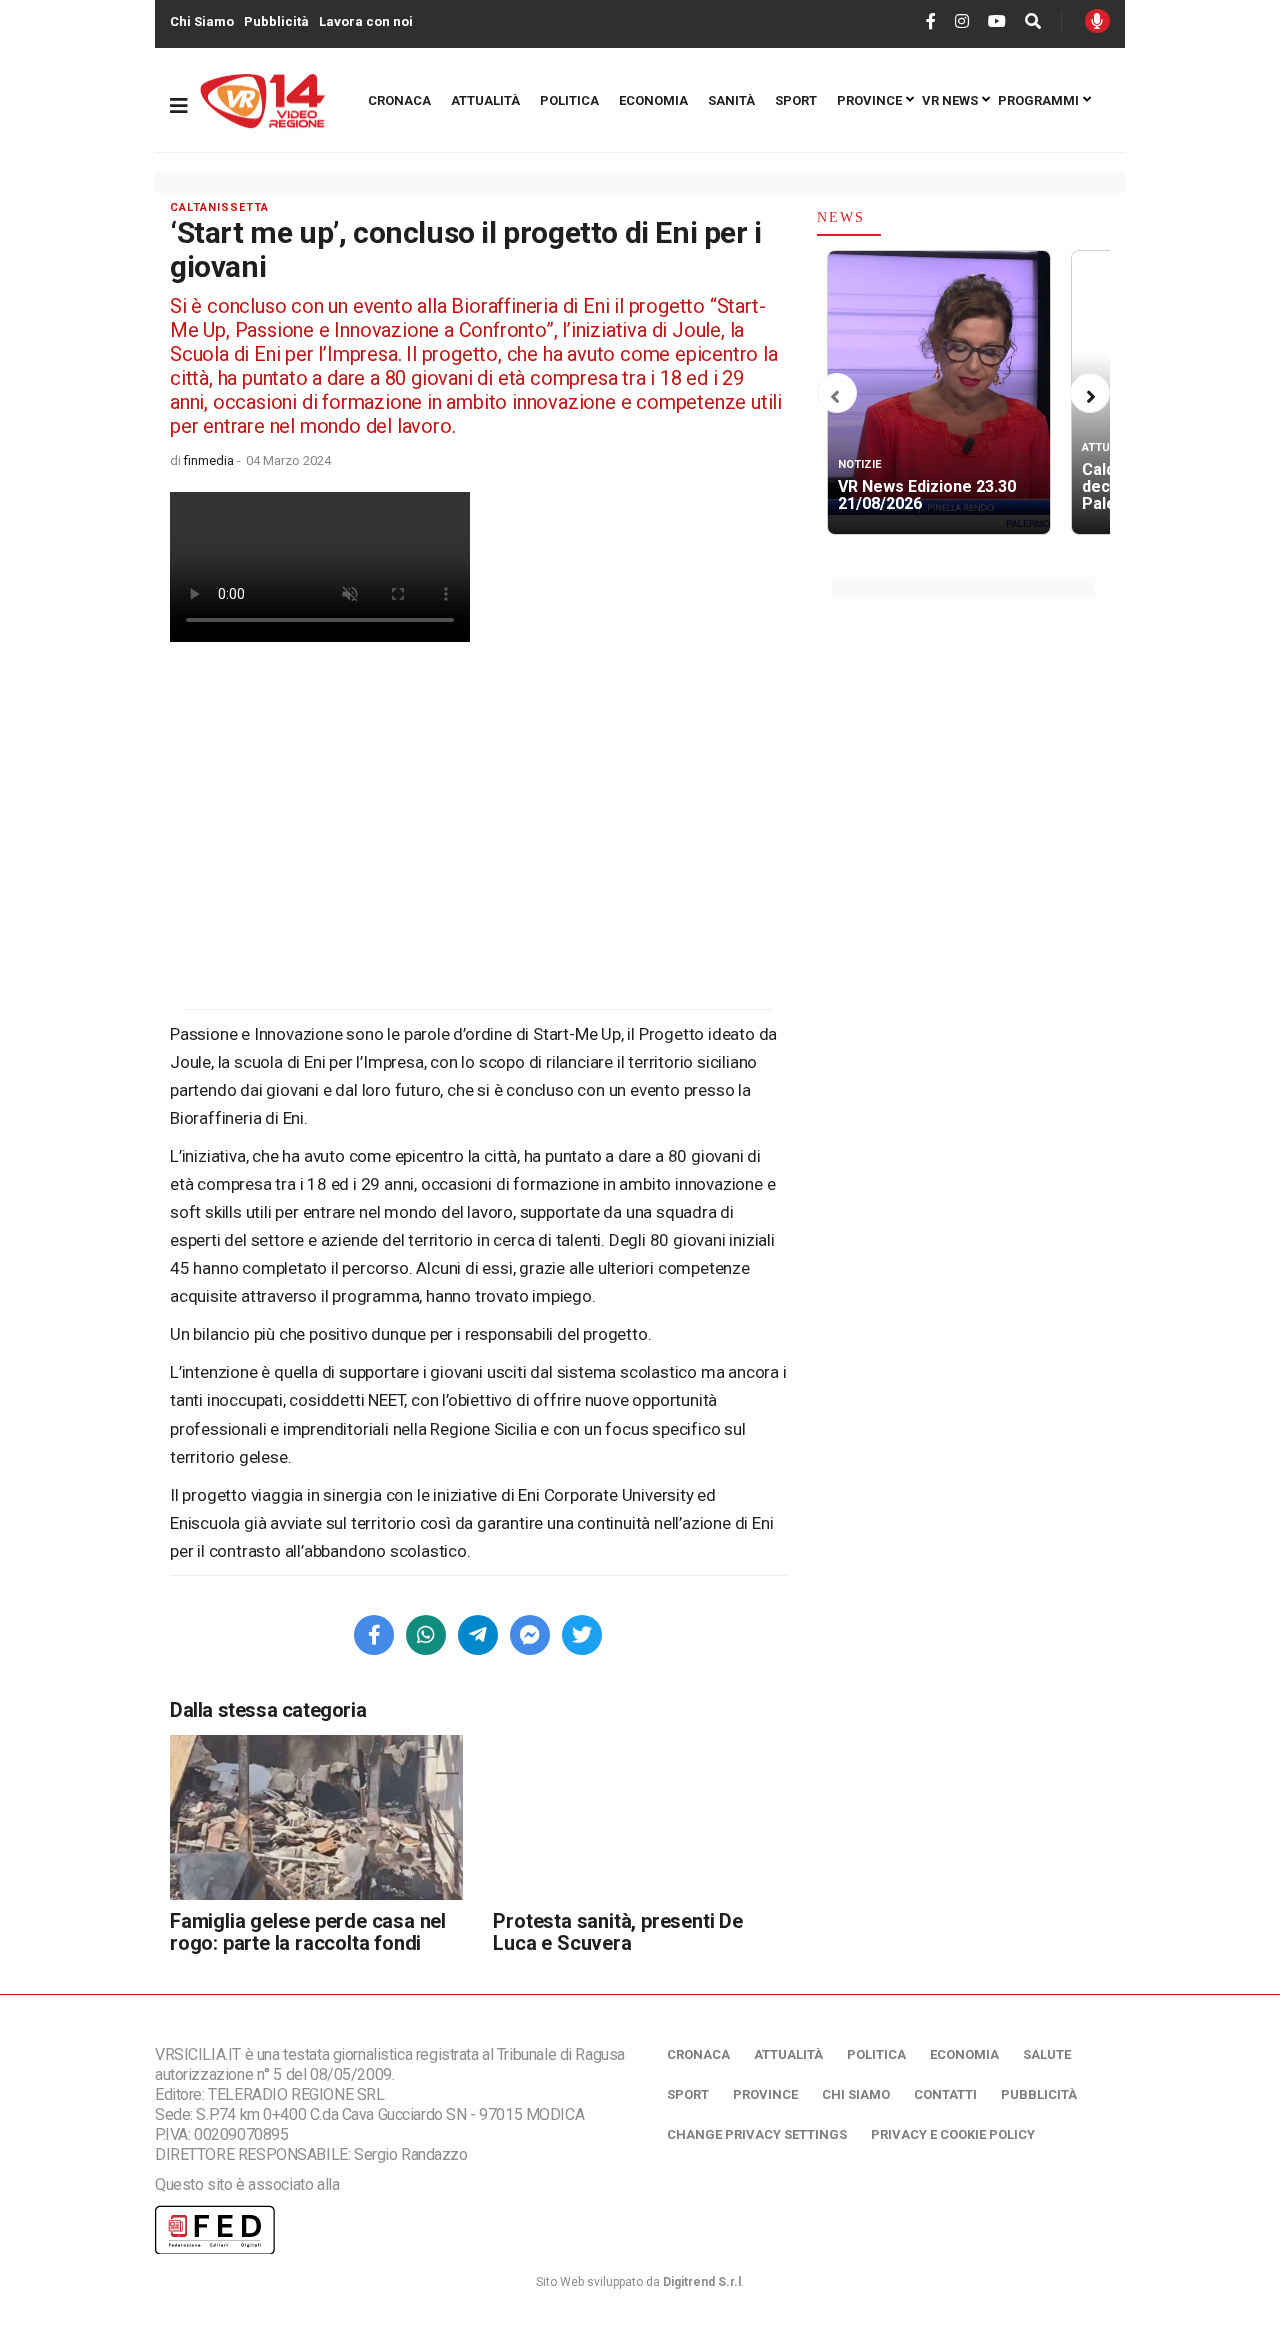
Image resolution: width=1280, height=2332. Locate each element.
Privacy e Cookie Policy (953, 2134)
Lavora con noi (366, 21)
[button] (835, 397)
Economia (653, 100)
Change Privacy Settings (757, 2134)
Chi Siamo (202, 21)
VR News (950, 100)
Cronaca (399, 100)
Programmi (1038, 100)
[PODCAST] (1097, 21)
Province (869, 100)
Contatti (945, 2094)
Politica (569, 100)
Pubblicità (276, 21)
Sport (796, 100)
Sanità (731, 100)
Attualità (485, 100)
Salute (1047, 2054)
